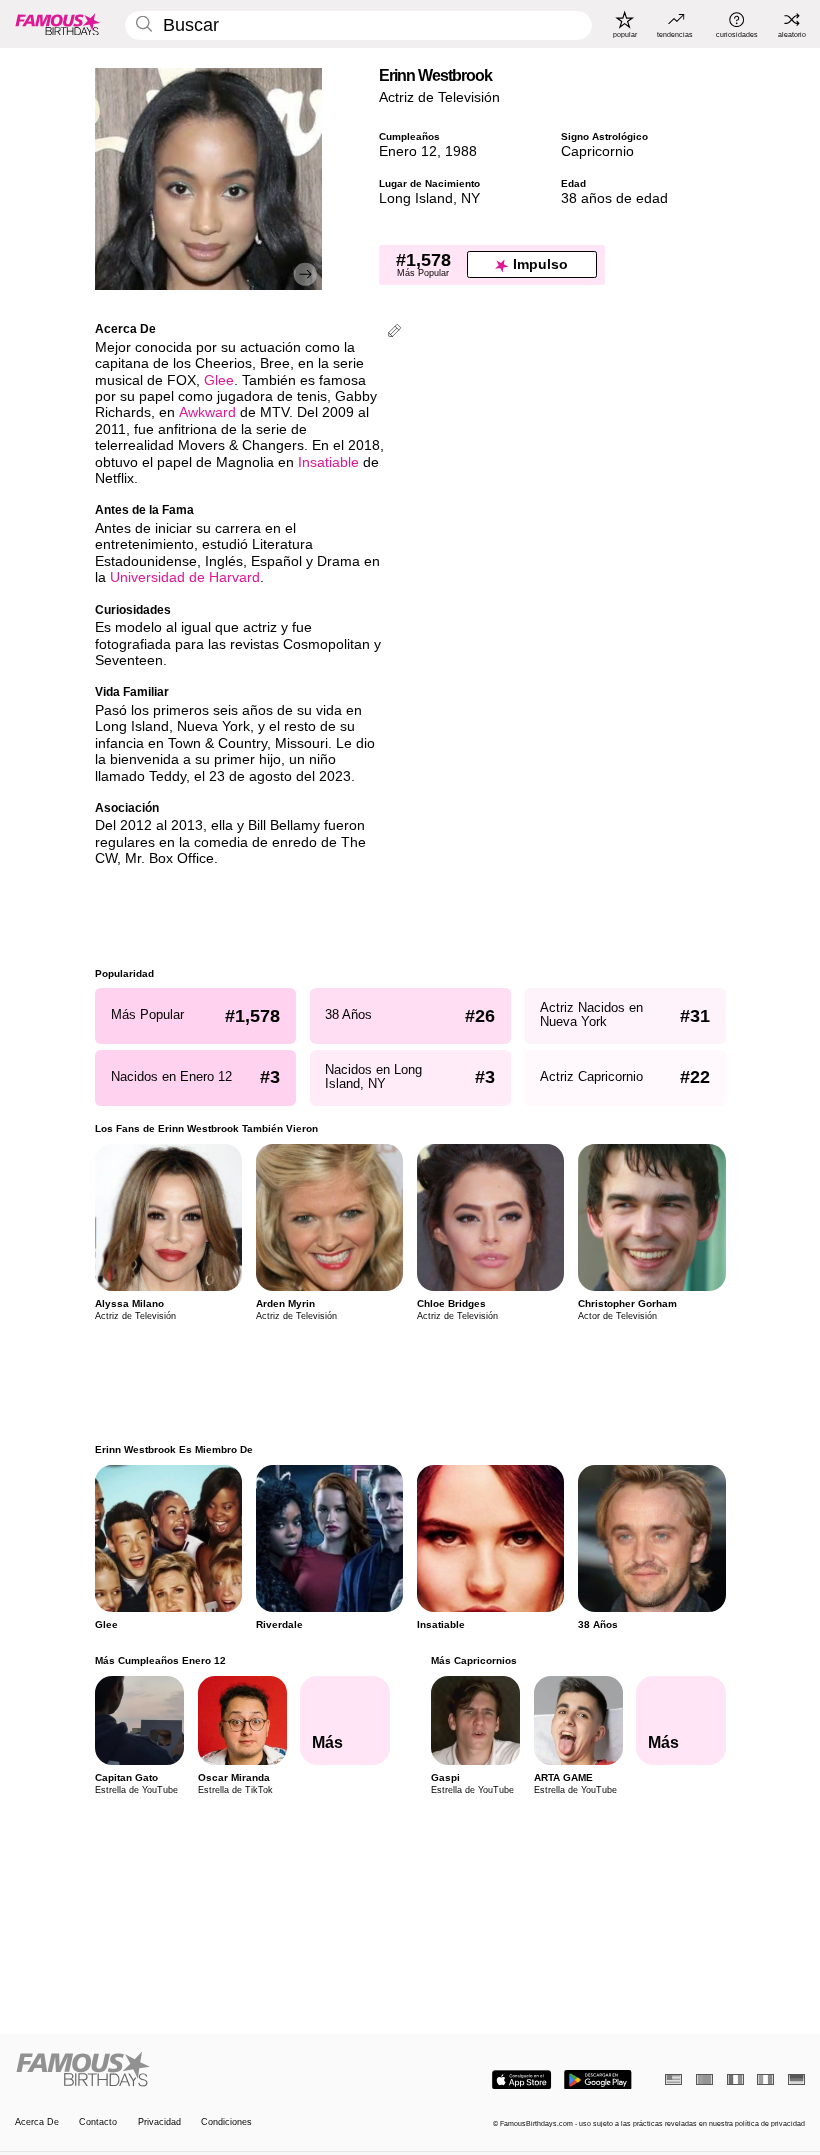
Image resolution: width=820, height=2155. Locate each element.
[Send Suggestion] (394, 332)
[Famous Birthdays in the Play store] (598, 2080)
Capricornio (597, 151)
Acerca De (37, 2122)
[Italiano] (765, 2079)
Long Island (416, 198)
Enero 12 (408, 151)
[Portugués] (704, 2079)
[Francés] (735, 2079)
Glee (219, 380)
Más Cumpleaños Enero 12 (160, 1660)
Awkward (207, 412)
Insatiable (328, 462)
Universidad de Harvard (185, 577)
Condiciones (226, 2122)
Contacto (98, 2122)
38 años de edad (614, 198)
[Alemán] (796, 2079)
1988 (461, 151)
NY (470, 198)
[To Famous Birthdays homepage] (58, 24)
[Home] (209, 2070)
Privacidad (159, 2122)
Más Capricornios (473, 1660)
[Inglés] (673, 2079)
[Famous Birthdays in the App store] (521, 2080)
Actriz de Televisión (439, 97)
